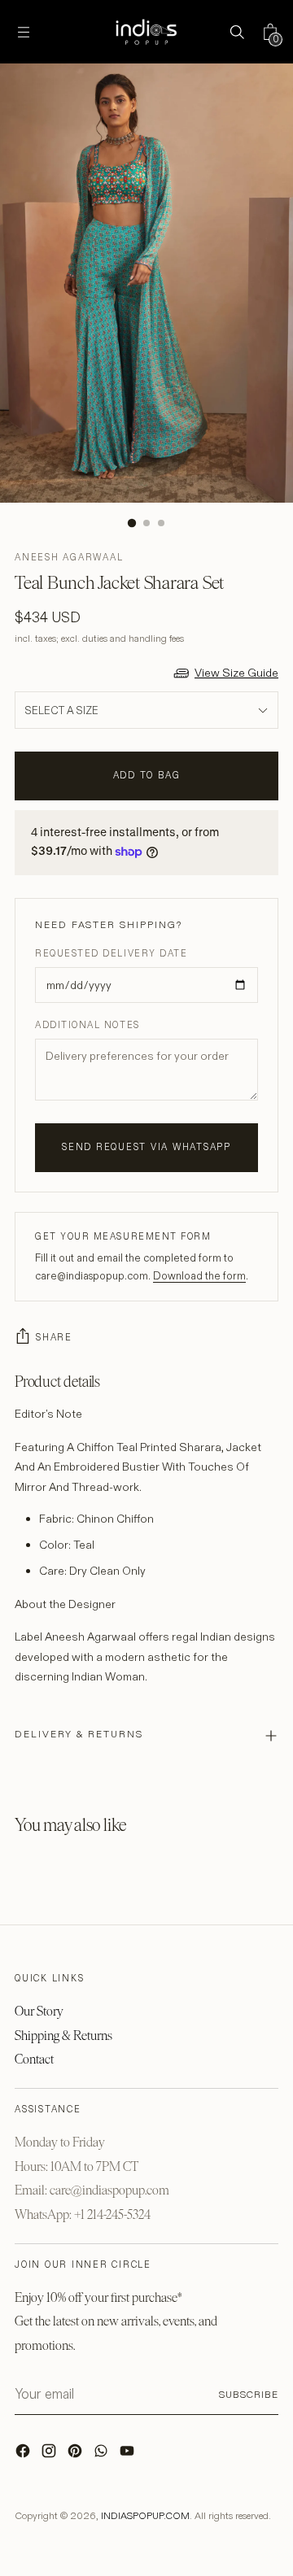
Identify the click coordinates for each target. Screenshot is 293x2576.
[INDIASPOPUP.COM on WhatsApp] (103, 2455)
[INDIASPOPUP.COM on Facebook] (24, 2455)
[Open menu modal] (23, 32)
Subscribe (249, 2394)
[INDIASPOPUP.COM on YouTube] (129, 2455)
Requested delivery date (111, 953)
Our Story (39, 2011)
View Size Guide (236, 673)
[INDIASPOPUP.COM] (146, 32)
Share (54, 1337)
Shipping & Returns (63, 2036)
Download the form (199, 1275)
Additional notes (87, 1025)
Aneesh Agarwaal (69, 557)
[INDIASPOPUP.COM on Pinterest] (77, 2455)
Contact (34, 2059)
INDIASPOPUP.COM (145, 2515)
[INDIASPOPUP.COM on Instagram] (50, 2455)
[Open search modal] (236, 32)
